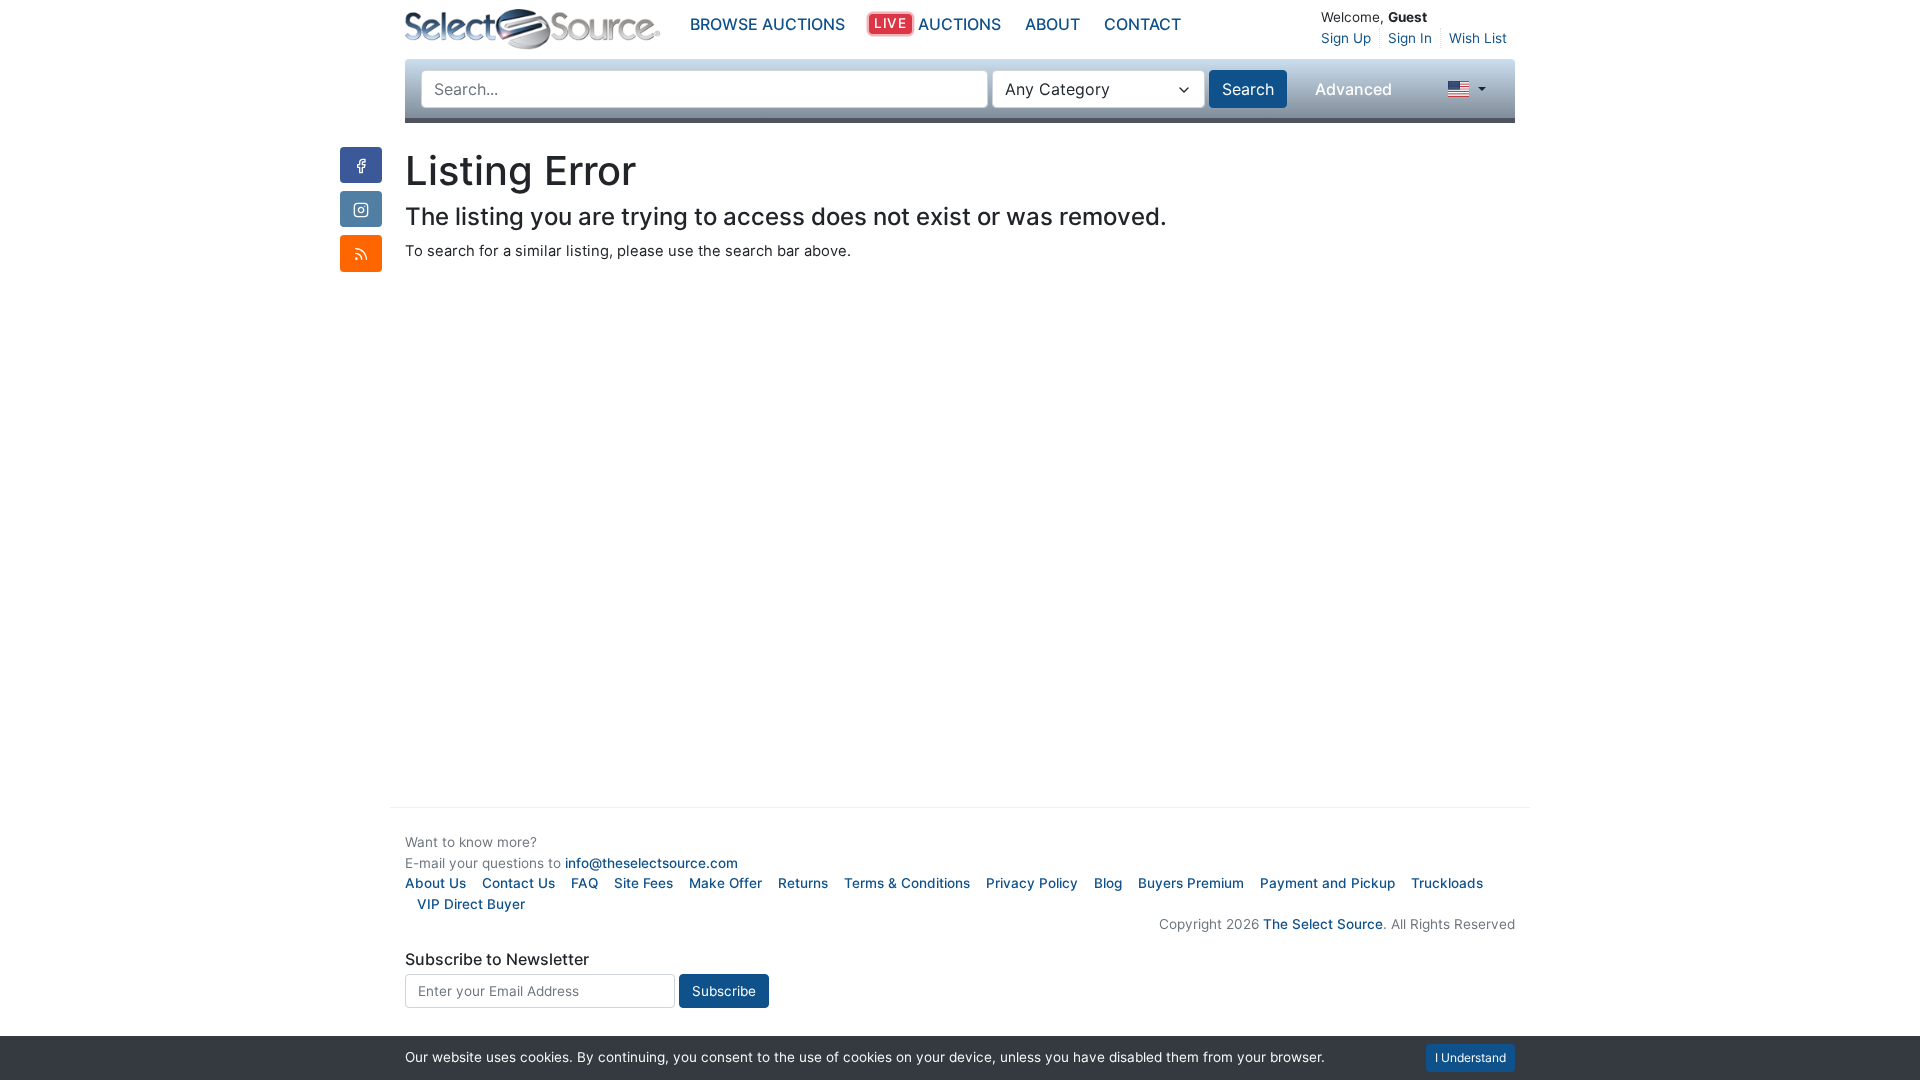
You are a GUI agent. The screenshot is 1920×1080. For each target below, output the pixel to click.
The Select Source (1323, 924)
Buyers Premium (1191, 883)
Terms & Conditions (907, 883)
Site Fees (643, 883)
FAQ (584, 883)
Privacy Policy (1032, 883)
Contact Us (518, 883)
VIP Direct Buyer (471, 904)
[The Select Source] (532, 29)
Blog (1108, 883)
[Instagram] (361, 209)
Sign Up (1346, 38)
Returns (803, 883)
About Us (435, 883)
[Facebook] (361, 165)
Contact (1142, 24)
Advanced (1353, 89)
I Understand (1470, 1057)
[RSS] (361, 253)
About (1052, 24)
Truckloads (1447, 883)
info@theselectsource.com (651, 863)
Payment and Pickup (1327, 883)
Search (1248, 89)
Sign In (1410, 38)
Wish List (1478, 38)
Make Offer (725, 883)
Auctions (937, 24)
